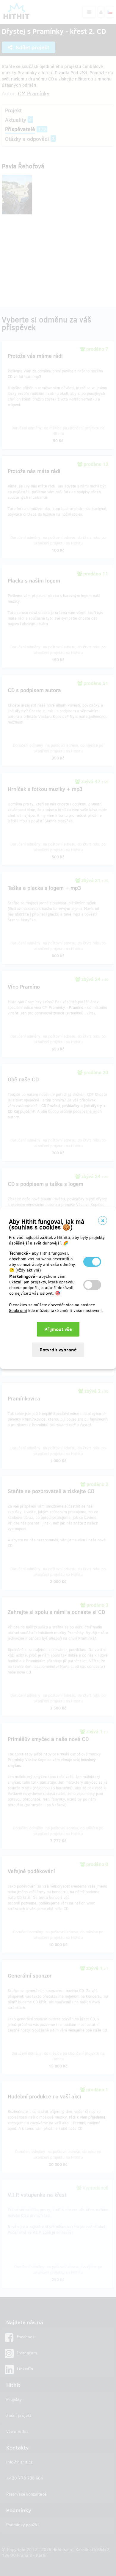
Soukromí (18, 1311)
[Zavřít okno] (103, 1220)
